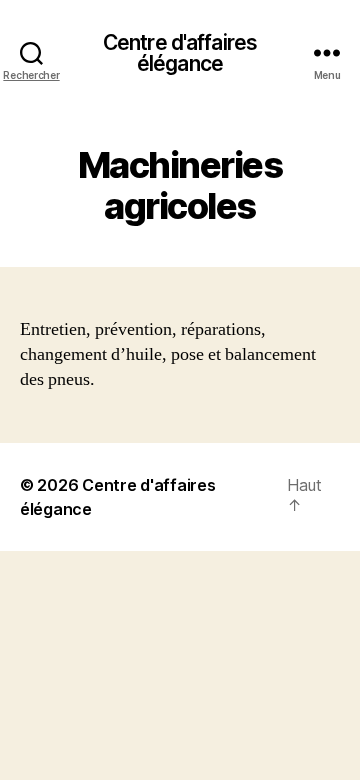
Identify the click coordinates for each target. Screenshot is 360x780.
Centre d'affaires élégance (180, 53)
